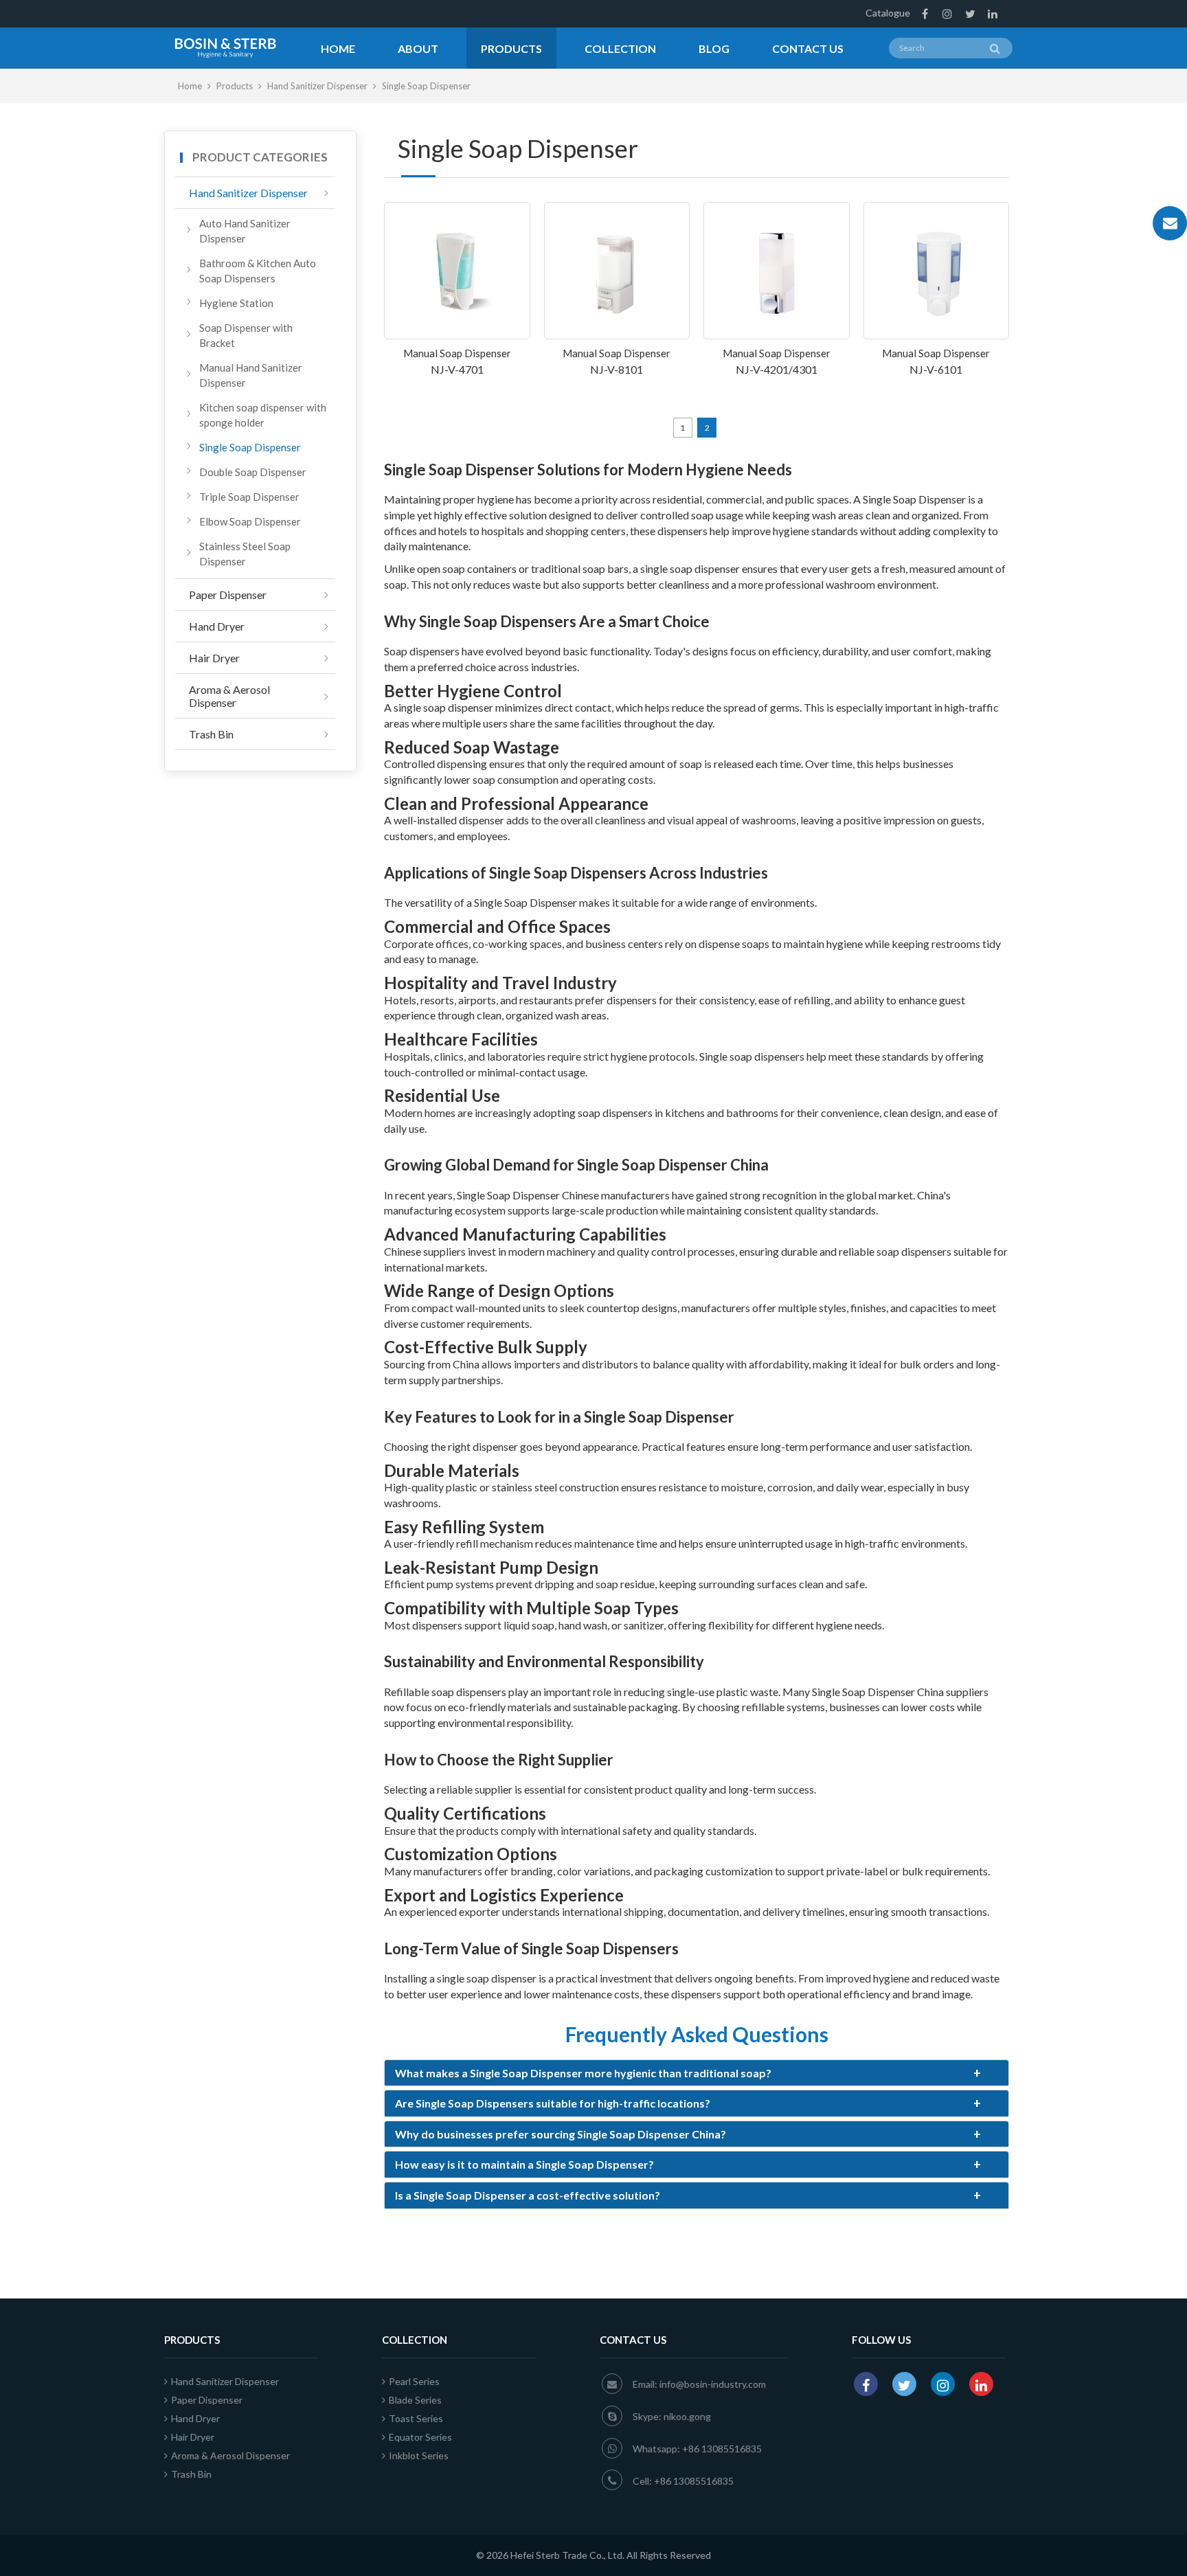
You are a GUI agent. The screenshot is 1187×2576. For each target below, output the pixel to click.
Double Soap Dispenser (253, 472)
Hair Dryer (214, 658)
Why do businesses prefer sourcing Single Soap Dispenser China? (688, 2134)
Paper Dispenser (228, 595)
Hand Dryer (217, 626)
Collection (620, 48)
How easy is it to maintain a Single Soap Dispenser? (688, 2165)
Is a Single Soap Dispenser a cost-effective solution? (688, 2195)
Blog (714, 48)
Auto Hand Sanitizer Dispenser (245, 231)
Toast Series (416, 2418)
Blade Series (415, 2400)
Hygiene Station (236, 303)
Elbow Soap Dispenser (250, 521)
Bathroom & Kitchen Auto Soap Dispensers (258, 271)
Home (338, 48)
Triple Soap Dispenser (249, 497)
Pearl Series (414, 2381)
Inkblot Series (419, 2455)
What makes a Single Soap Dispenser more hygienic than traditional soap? (688, 2073)
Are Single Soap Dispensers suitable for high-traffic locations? (688, 2103)
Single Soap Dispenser (250, 447)
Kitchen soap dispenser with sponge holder (263, 415)
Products (511, 48)
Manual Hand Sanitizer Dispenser (251, 375)
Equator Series (420, 2437)
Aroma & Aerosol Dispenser (229, 696)
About (418, 48)
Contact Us (808, 48)
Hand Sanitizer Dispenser (318, 86)
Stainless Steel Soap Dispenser (245, 554)
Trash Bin (211, 734)
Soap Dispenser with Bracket (246, 335)
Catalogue (888, 13)
